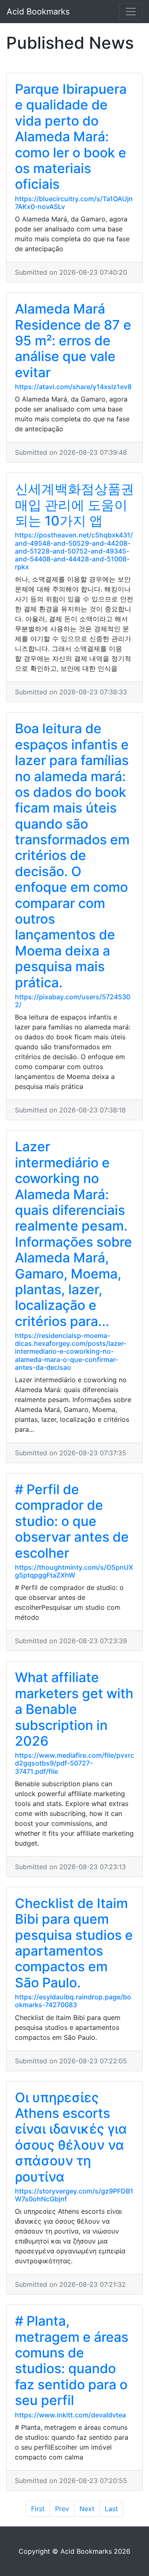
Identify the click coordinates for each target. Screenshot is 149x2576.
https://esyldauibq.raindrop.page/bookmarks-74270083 (73, 2001)
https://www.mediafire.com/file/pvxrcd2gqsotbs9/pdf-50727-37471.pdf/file (74, 1763)
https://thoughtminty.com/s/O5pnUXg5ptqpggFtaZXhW (74, 1571)
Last (111, 2509)
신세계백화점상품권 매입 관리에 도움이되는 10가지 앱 (74, 505)
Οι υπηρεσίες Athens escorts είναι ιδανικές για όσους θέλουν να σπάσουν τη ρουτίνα (71, 2137)
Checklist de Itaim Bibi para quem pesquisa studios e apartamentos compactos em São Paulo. (74, 1943)
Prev (62, 2509)
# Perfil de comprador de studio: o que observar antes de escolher (72, 1521)
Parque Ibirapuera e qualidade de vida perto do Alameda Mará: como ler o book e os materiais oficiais (71, 137)
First (38, 2509)
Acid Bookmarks (38, 12)
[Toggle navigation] (131, 12)
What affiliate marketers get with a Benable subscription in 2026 (74, 1709)
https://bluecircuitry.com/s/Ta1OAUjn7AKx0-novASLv (74, 203)
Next (87, 2509)
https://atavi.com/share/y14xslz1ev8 (73, 387)
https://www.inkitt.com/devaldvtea (70, 2415)
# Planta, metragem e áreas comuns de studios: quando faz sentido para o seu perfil (72, 2361)
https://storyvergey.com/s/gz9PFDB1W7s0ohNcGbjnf (74, 2195)
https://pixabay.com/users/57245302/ (73, 1001)
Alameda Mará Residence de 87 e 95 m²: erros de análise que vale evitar (73, 341)
